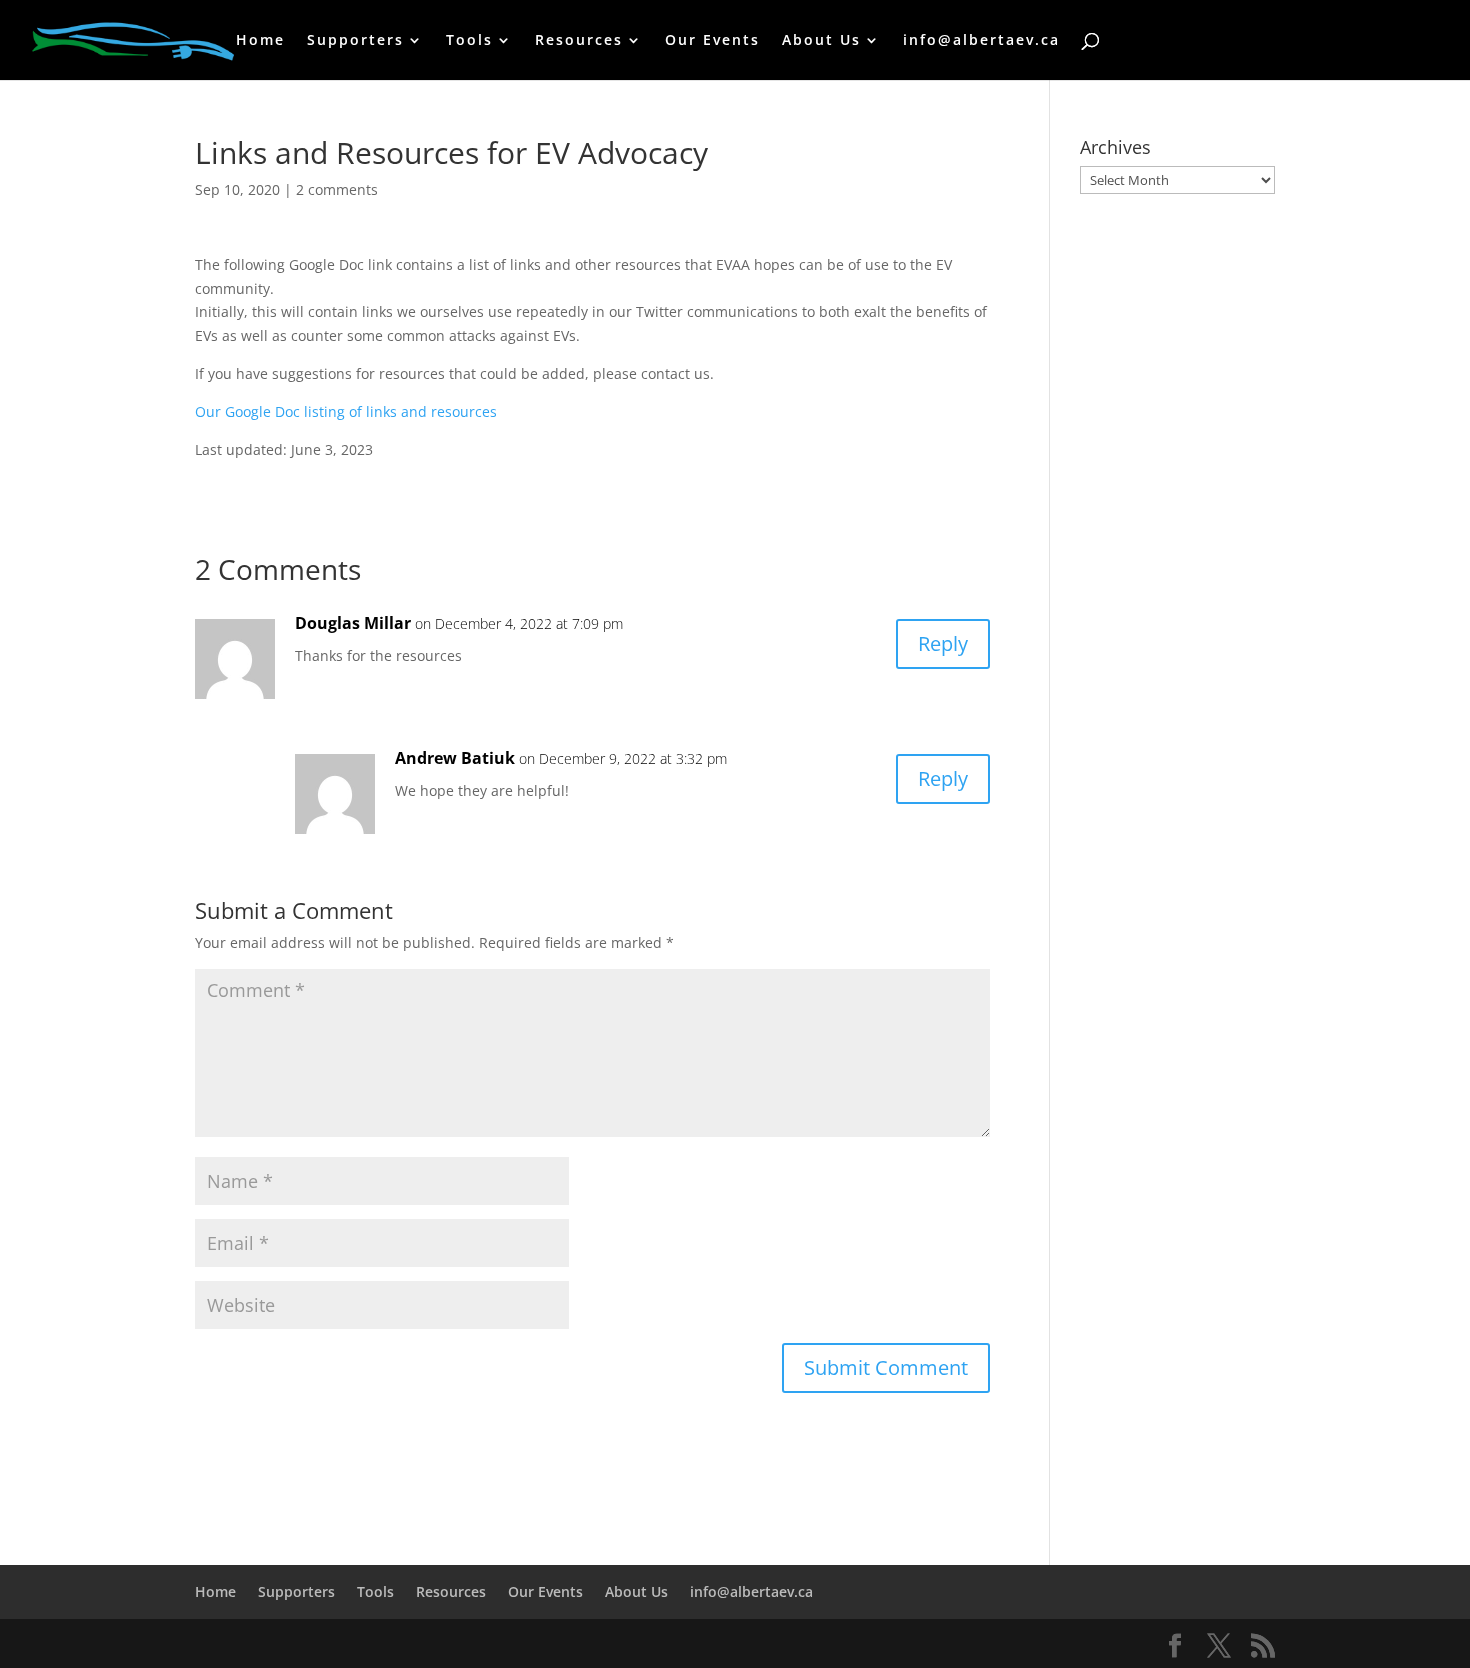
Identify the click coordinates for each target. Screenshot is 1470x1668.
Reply (943, 643)
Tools (469, 41)
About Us (821, 41)
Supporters (355, 41)
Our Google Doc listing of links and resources (346, 411)
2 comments (337, 189)
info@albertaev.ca (981, 41)
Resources (579, 41)
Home (260, 41)
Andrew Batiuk (455, 758)
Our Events (712, 41)
